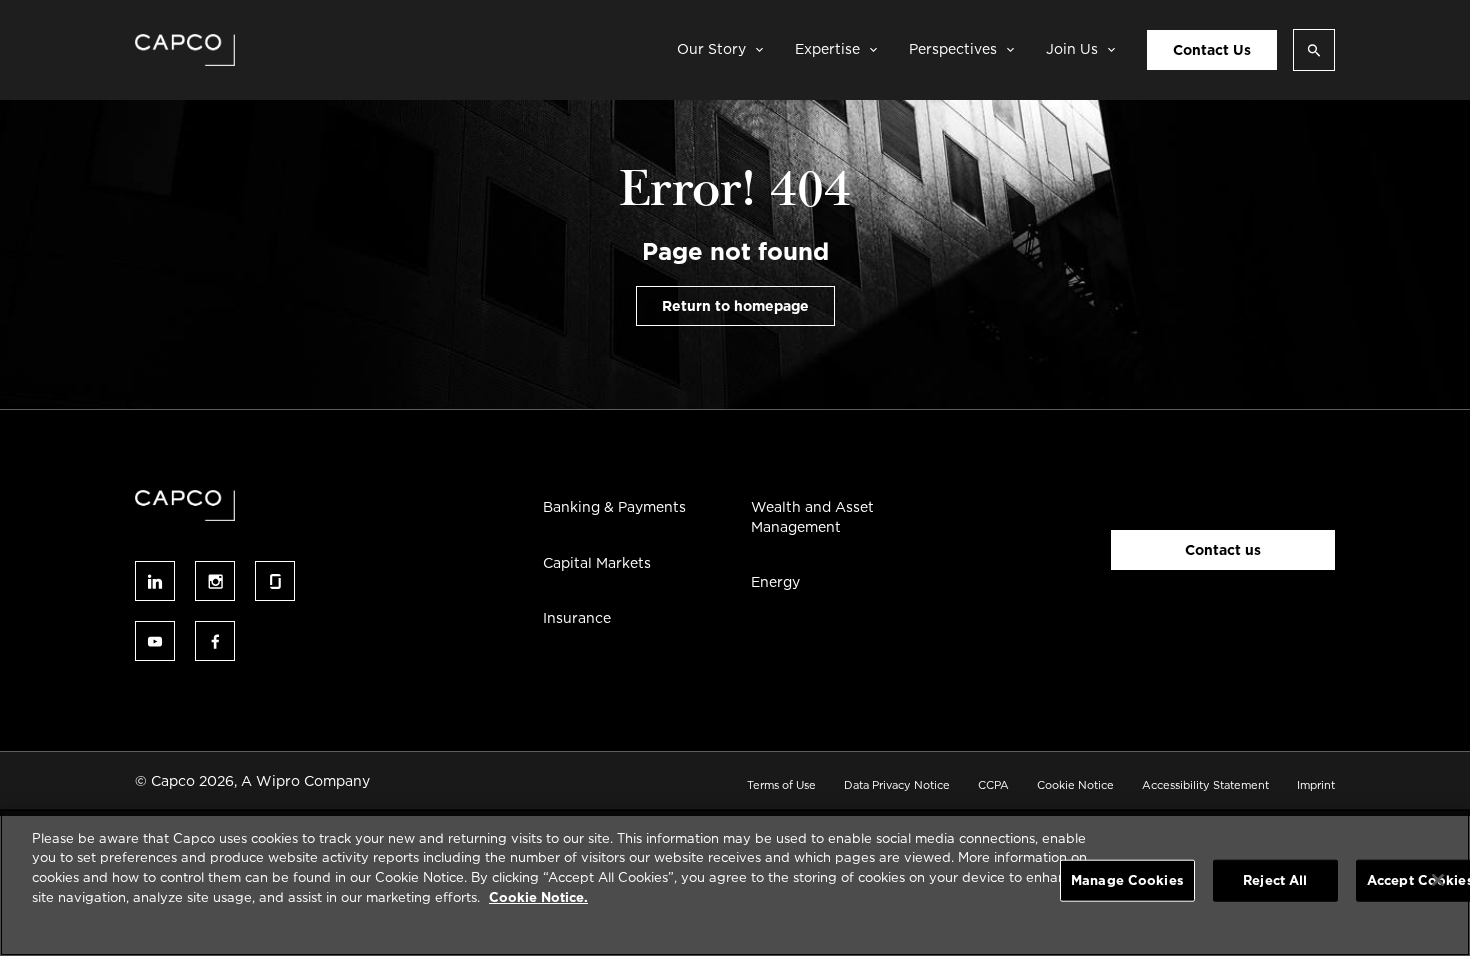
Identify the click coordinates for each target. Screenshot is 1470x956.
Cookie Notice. (538, 896)
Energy (775, 582)
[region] (735, 882)
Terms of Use (781, 785)
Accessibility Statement (1205, 785)
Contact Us (1212, 50)
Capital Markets (597, 563)
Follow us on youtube (155, 641)
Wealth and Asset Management (812, 517)
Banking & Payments (614, 507)
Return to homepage (735, 306)
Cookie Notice (1075, 785)
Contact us (1223, 550)
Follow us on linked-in (155, 581)
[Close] (1438, 880)
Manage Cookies (1127, 880)
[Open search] (1314, 50)
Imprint (1316, 785)
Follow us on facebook (215, 641)
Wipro (278, 781)
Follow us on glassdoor (275, 581)
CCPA (993, 785)
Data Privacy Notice (897, 785)
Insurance (577, 618)
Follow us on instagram (215, 581)
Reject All (1275, 880)
